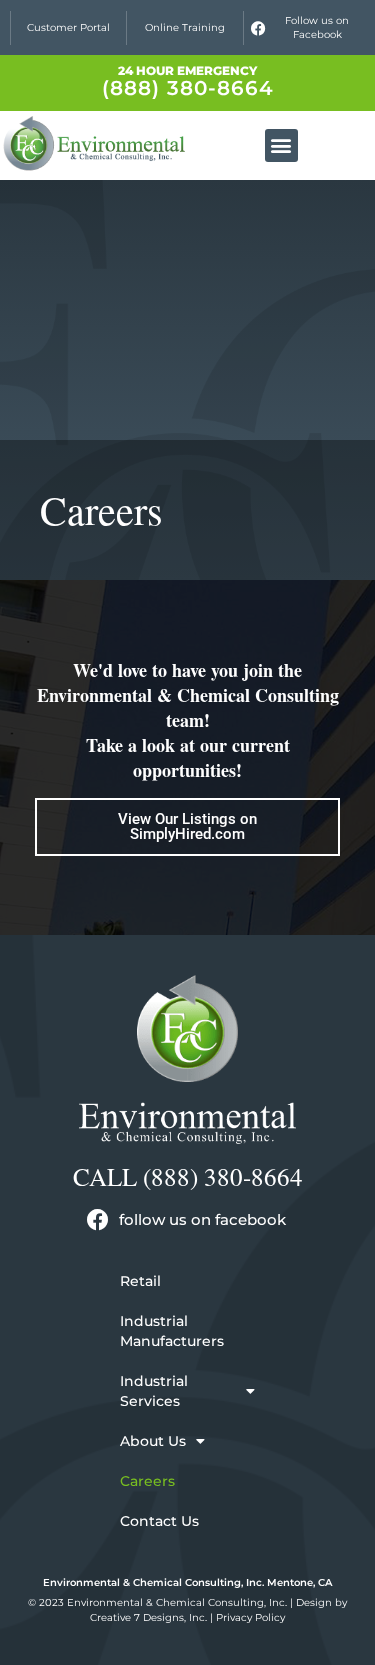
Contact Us (159, 1521)
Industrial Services (154, 1391)
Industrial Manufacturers (172, 1331)
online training (185, 27)
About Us (153, 1441)
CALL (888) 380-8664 (188, 1176)
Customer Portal (68, 27)
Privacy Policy (250, 1617)
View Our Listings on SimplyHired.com (187, 826)
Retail (140, 1281)
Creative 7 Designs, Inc (147, 1617)
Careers (147, 1481)
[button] (281, 145)
